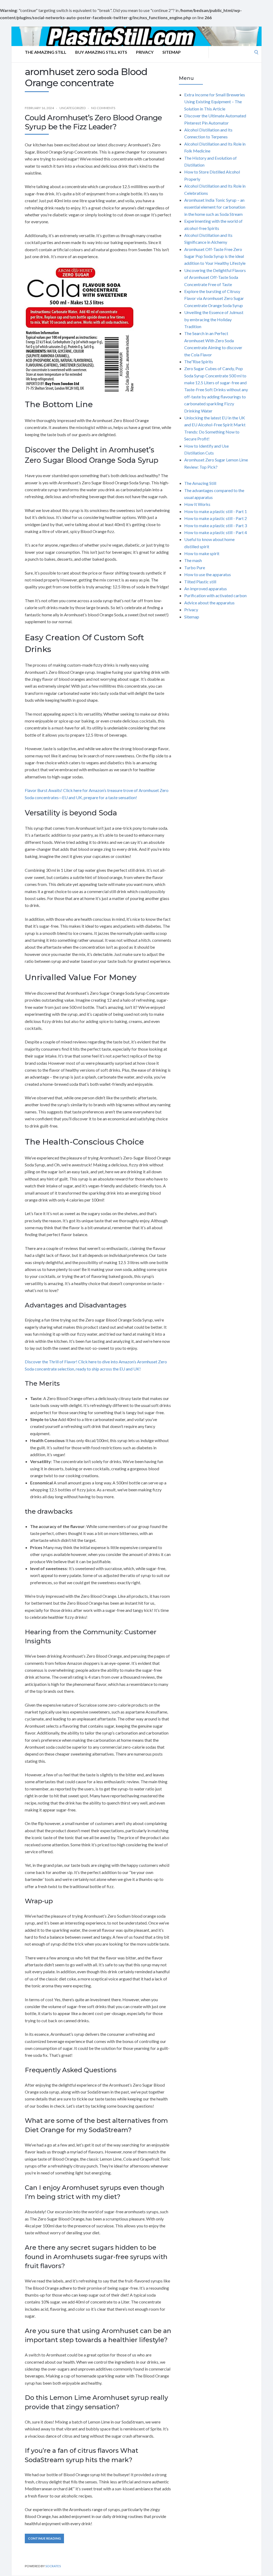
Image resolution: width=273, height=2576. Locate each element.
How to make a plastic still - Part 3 (216, 525)
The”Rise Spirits (199, 362)
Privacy (145, 52)
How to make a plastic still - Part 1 (216, 511)
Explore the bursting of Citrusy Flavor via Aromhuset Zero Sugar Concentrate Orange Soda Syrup (214, 298)
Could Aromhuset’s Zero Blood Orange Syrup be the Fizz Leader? (93, 122)
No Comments (103, 108)
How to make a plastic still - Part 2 (216, 518)
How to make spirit (202, 553)
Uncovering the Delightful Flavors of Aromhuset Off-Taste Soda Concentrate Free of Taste (215, 277)
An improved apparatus (206, 589)
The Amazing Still (46, 52)
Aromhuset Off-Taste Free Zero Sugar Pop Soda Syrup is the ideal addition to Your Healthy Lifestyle (215, 256)
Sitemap (172, 52)
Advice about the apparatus (209, 603)
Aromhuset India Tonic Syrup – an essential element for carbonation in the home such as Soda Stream (215, 207)
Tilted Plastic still (200, 582)
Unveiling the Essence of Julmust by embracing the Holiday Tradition (214, 319)
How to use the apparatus (208, 574)
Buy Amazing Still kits (101, 52)
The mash (193, 560)
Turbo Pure (195, 567)
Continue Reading (44, 2538)
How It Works (197, 504)
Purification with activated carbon (215, 595)
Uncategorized (73, 108)
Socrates (53, 2566)
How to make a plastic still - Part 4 (216, 532)
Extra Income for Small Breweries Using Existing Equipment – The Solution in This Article (215, 102)
